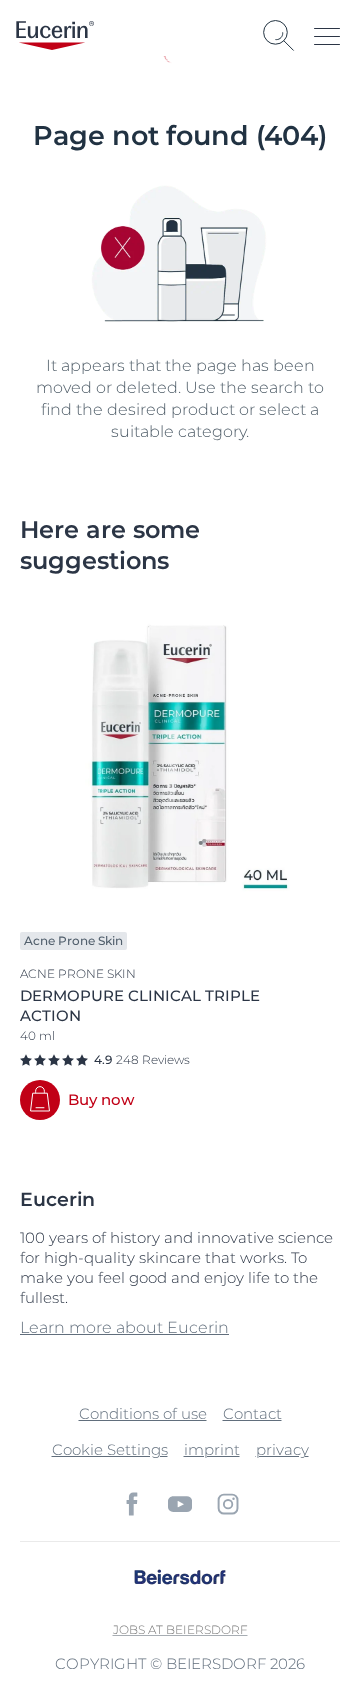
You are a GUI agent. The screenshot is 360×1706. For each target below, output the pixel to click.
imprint (212, 1449)
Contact (252, 1413)
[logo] (55, 35)
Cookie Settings (110, 1449)
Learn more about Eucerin (124, 1327)
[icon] (132, 1504)
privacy (282, 1449)
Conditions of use (143, 1413)
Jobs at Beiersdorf (180, 1629)
